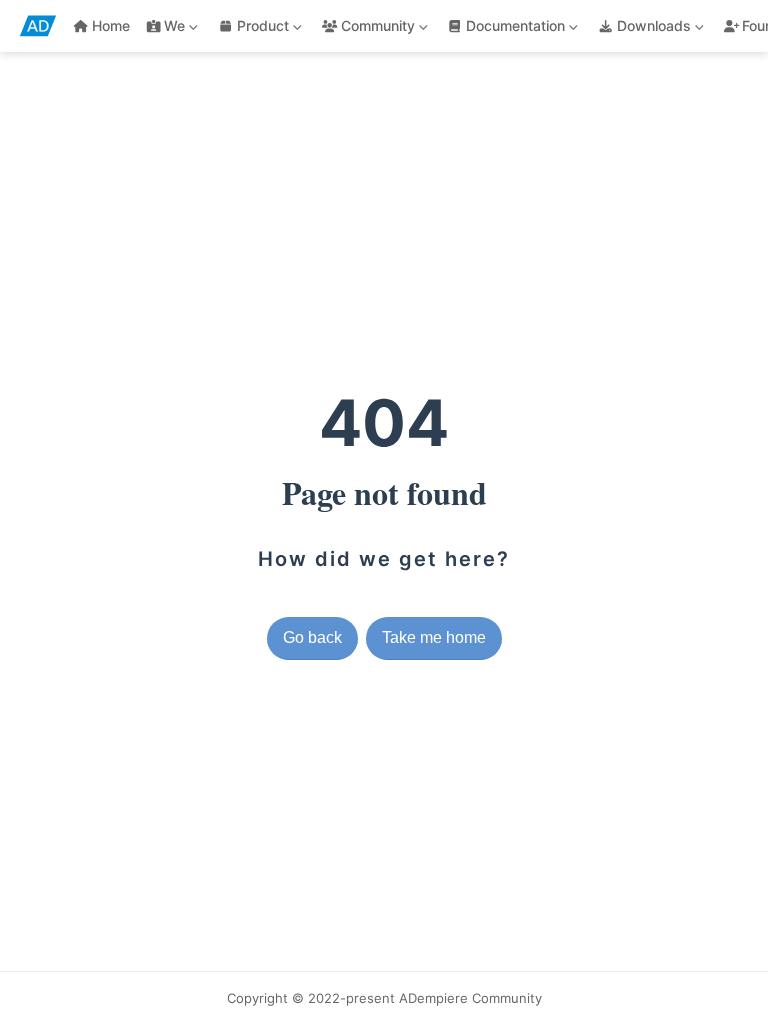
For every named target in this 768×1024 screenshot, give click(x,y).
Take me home (434, 637)
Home (111, 25)
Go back (312, 637)
